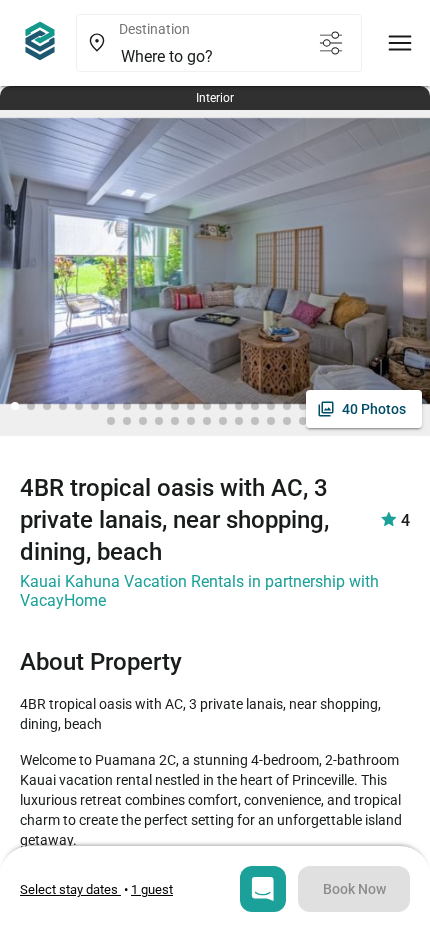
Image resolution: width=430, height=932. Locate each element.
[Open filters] (331, 43)
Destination (154, 29)
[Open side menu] (400, 43)
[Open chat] (263, 889)
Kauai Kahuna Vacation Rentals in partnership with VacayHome (199, 591)
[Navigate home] (40, 43)
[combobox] (209, 57)
